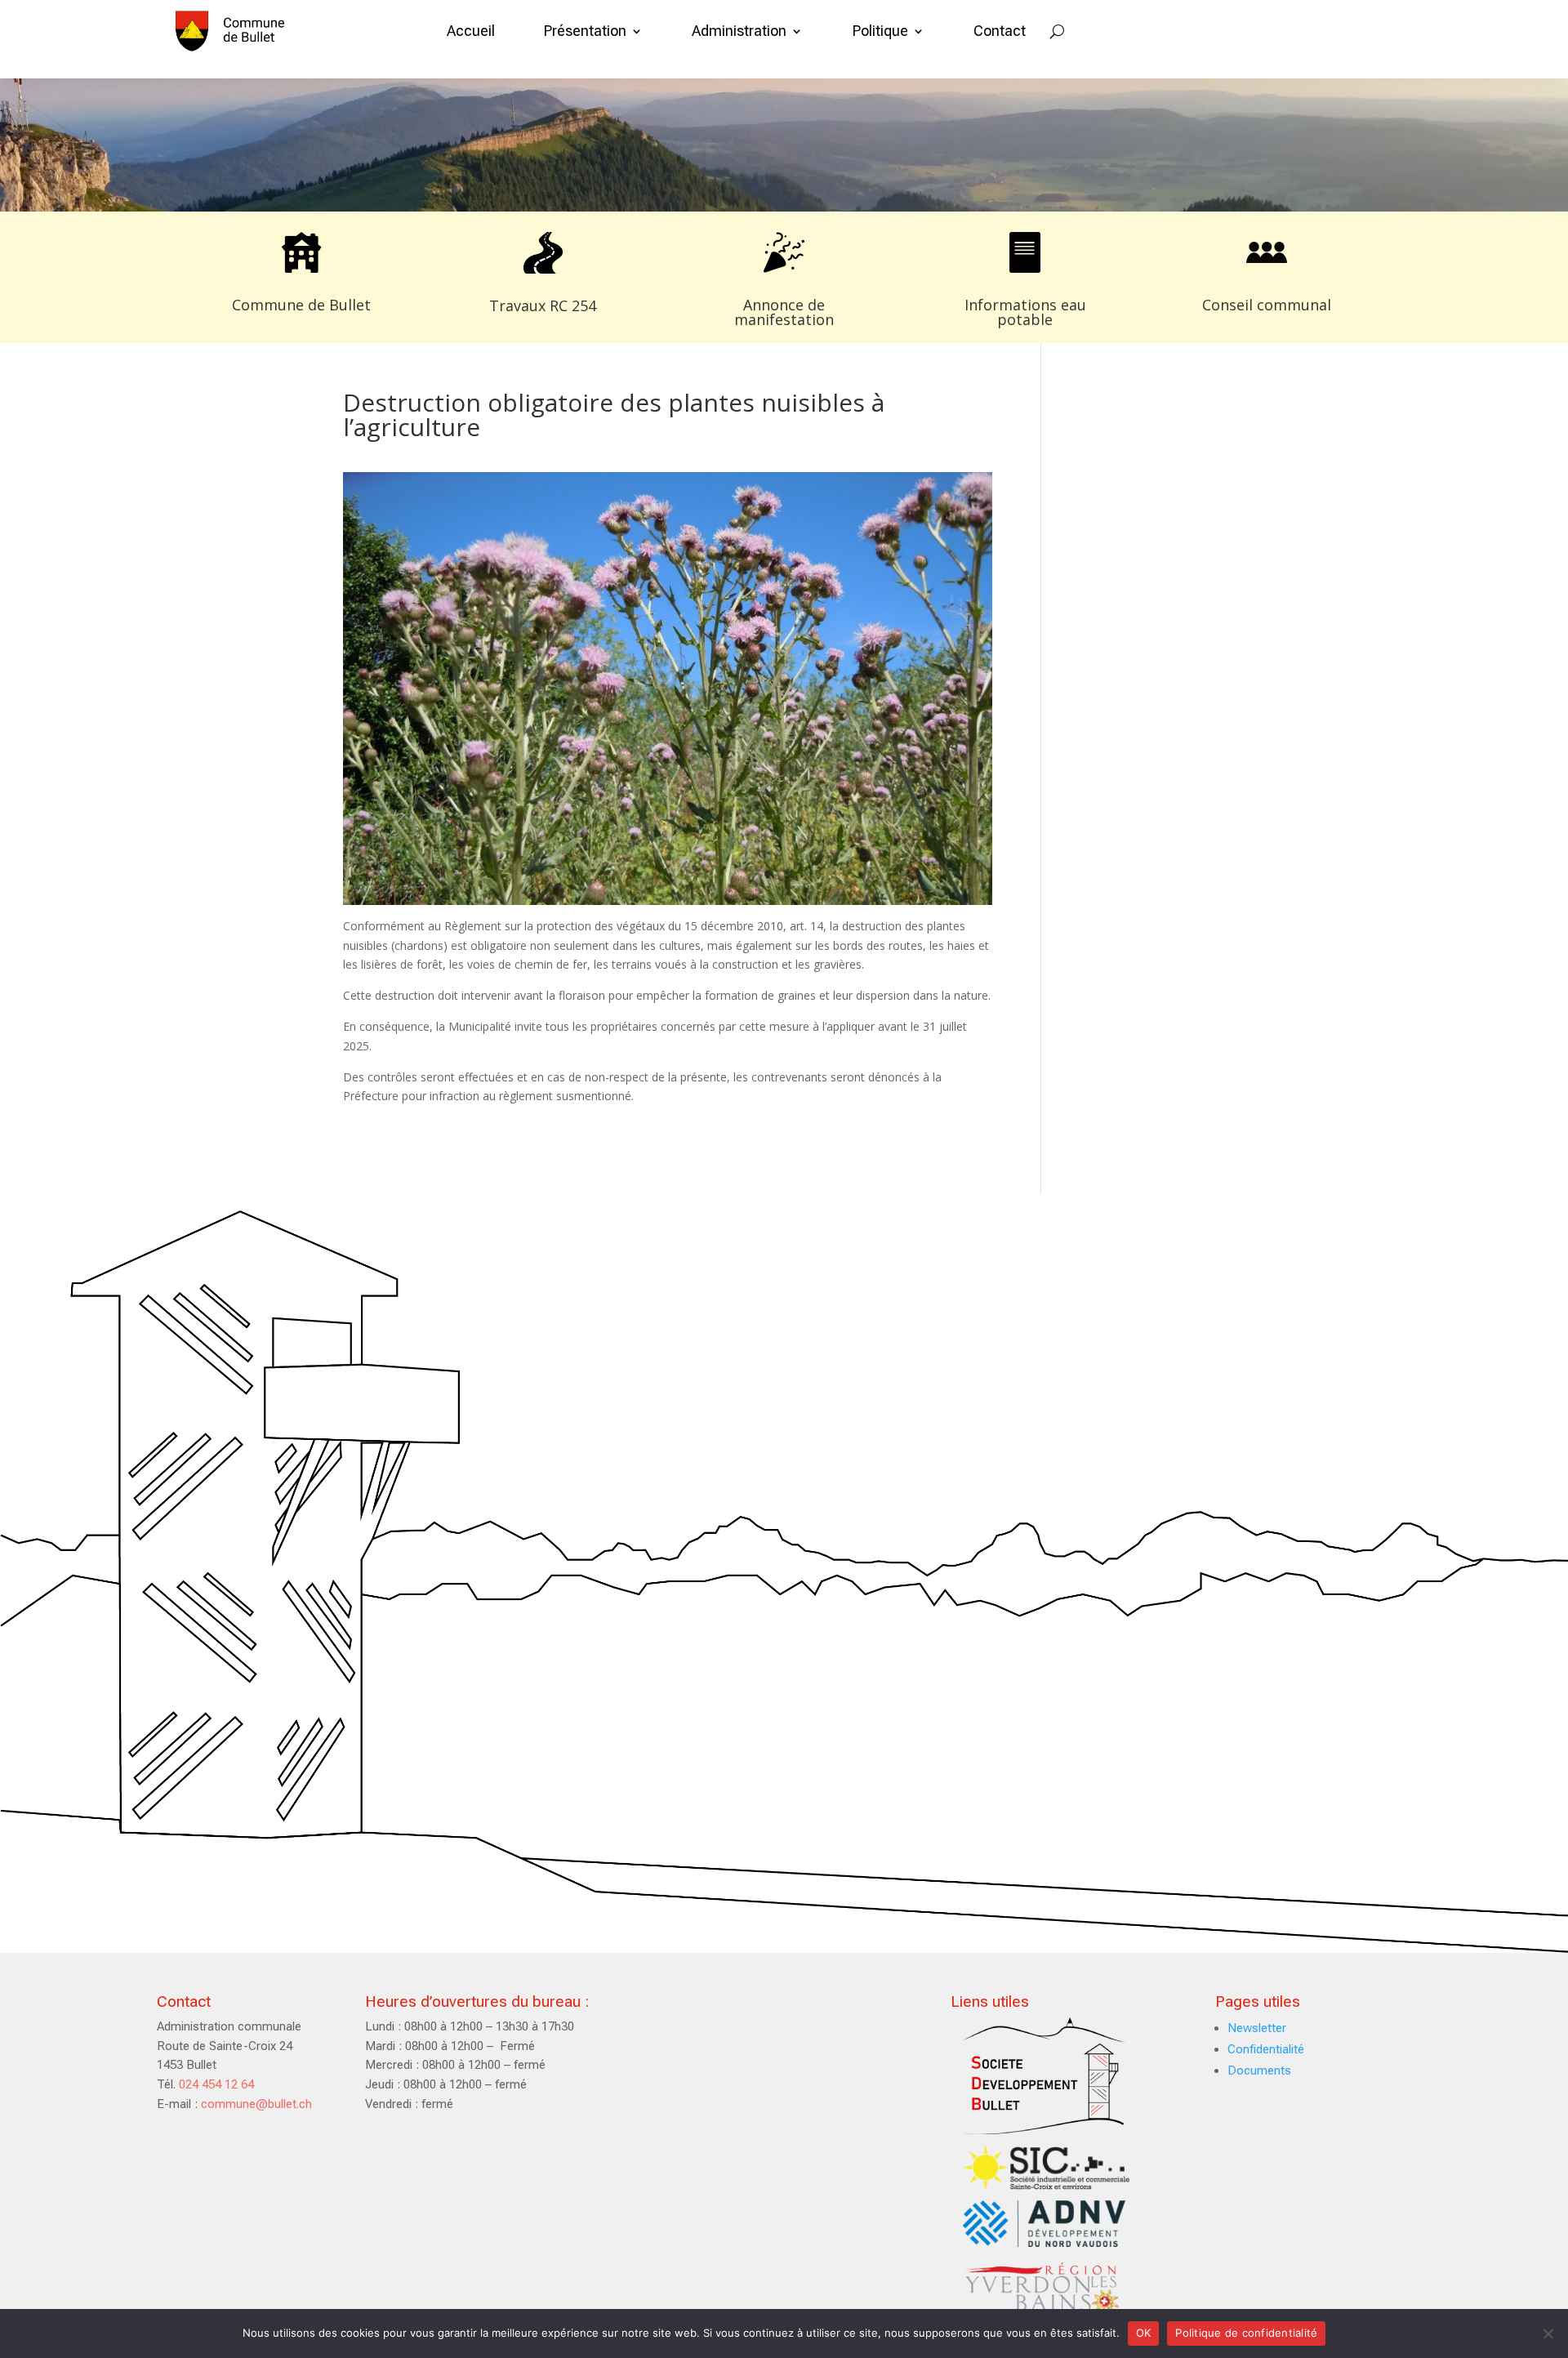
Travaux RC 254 (543, 305)
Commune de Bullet (301, 305)
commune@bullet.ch (256, 2104)
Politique (880, 31)
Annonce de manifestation (784, 312)
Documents (1259, 2070)
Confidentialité (1266, 2049)
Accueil (471, 31)
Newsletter (1257, 2028)
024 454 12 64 (216, 2084)
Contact (1000, 31)
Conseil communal (1267, 305)
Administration (739, 31)
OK (1144, 2333)
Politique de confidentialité (1246, 2333)
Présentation (585, 31)
